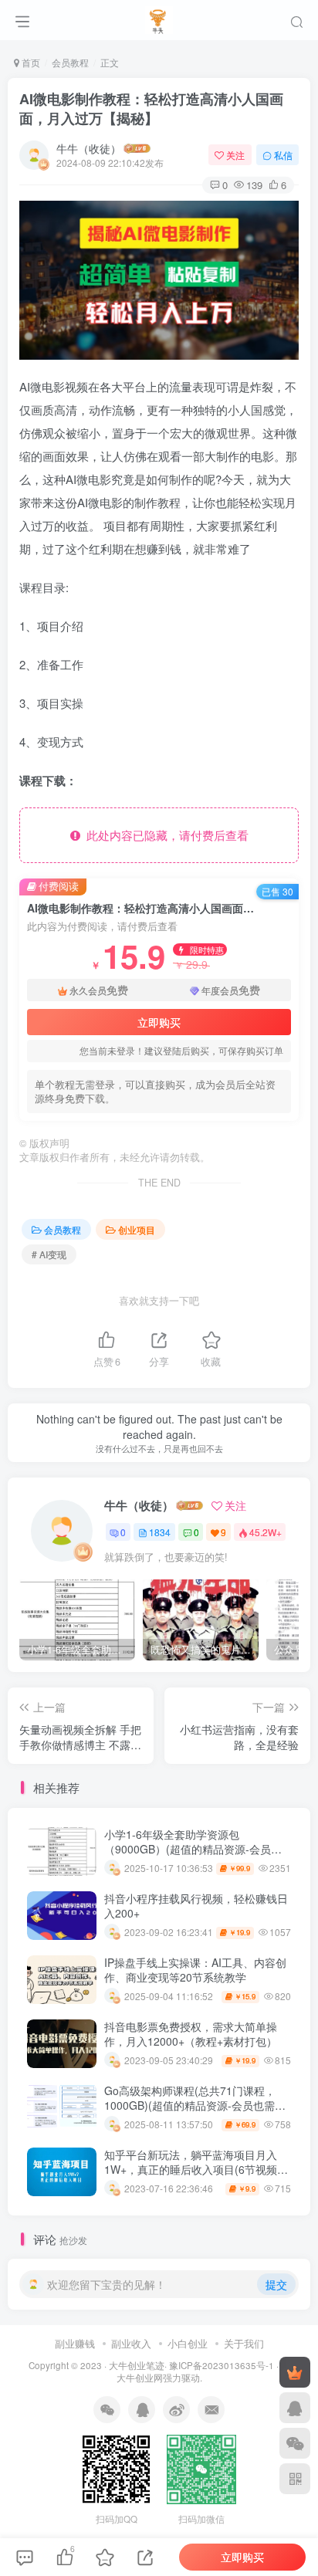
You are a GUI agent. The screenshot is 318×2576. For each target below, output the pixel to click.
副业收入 (131, 2343)
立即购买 (159, 1022)
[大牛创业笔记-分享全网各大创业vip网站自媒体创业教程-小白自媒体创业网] (159, 18)
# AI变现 (49, 1254)
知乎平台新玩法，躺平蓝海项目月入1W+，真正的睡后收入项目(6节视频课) (191, 2170)
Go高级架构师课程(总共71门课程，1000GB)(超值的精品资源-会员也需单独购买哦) (195, 2105)
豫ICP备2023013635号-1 (222, 2365)
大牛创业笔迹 (137, 2365)
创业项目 (137, 1229)
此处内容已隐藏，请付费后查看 (164, 835)
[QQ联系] (295, 2408)
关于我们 (244, 2343)
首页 (30, 62)
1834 (160, 1532)
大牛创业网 (140, 2378)
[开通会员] (295, 2372)
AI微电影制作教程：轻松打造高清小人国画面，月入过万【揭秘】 (151, 108)
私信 (283, 155)
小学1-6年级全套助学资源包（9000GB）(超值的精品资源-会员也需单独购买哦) (193, 1849)
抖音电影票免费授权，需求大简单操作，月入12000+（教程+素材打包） (191, 2034)
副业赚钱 (75, 2343)
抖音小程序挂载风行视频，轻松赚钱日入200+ (196, 1906)
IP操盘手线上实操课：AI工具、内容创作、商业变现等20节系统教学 (195, 1970)
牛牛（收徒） (89, 148)
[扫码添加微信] (295, 2443)
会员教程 (70, 62)
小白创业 (188, 2343)
